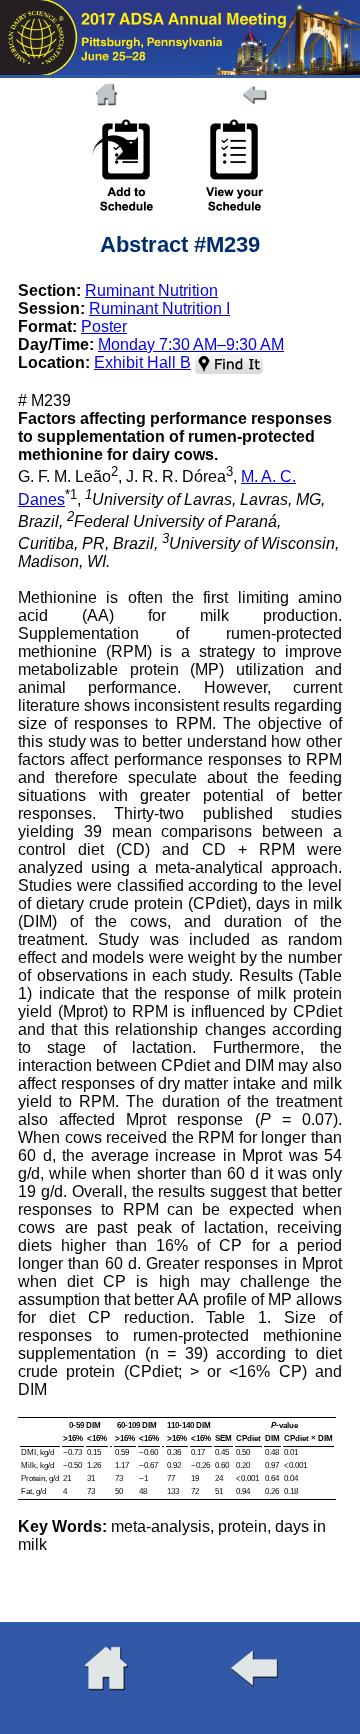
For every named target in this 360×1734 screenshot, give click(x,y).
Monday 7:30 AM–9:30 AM (191, 344)
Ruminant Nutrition (151, 290)
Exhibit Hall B (142, 362)
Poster (104, 326)
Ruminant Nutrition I (159, 308)
